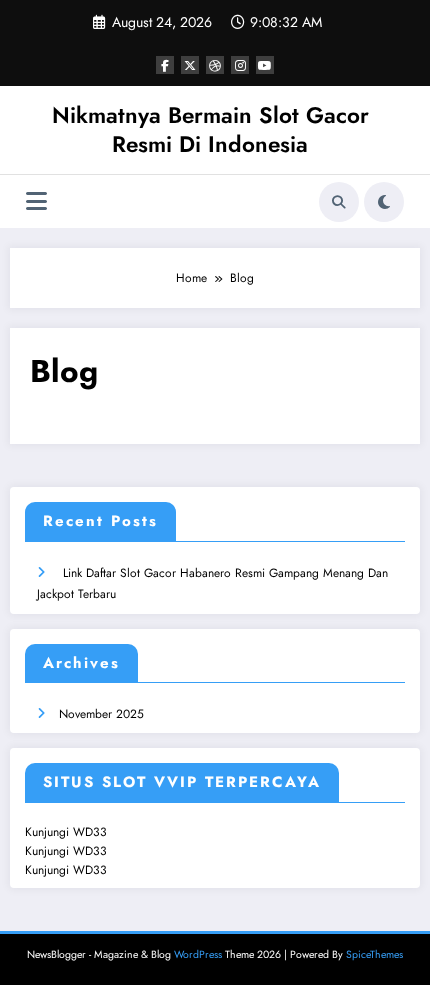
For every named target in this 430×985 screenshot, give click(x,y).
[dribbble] (215, 65)
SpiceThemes (374, 954)
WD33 (90, 832)
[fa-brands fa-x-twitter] (190, 65)
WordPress (198, 954)
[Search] (339, 202)
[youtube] (265, 65)
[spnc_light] (384, 202)
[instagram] (240, 65)
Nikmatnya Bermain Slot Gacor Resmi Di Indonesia (210, 129)
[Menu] (36, 201)
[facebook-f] (165, 65)
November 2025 (101, 714)
